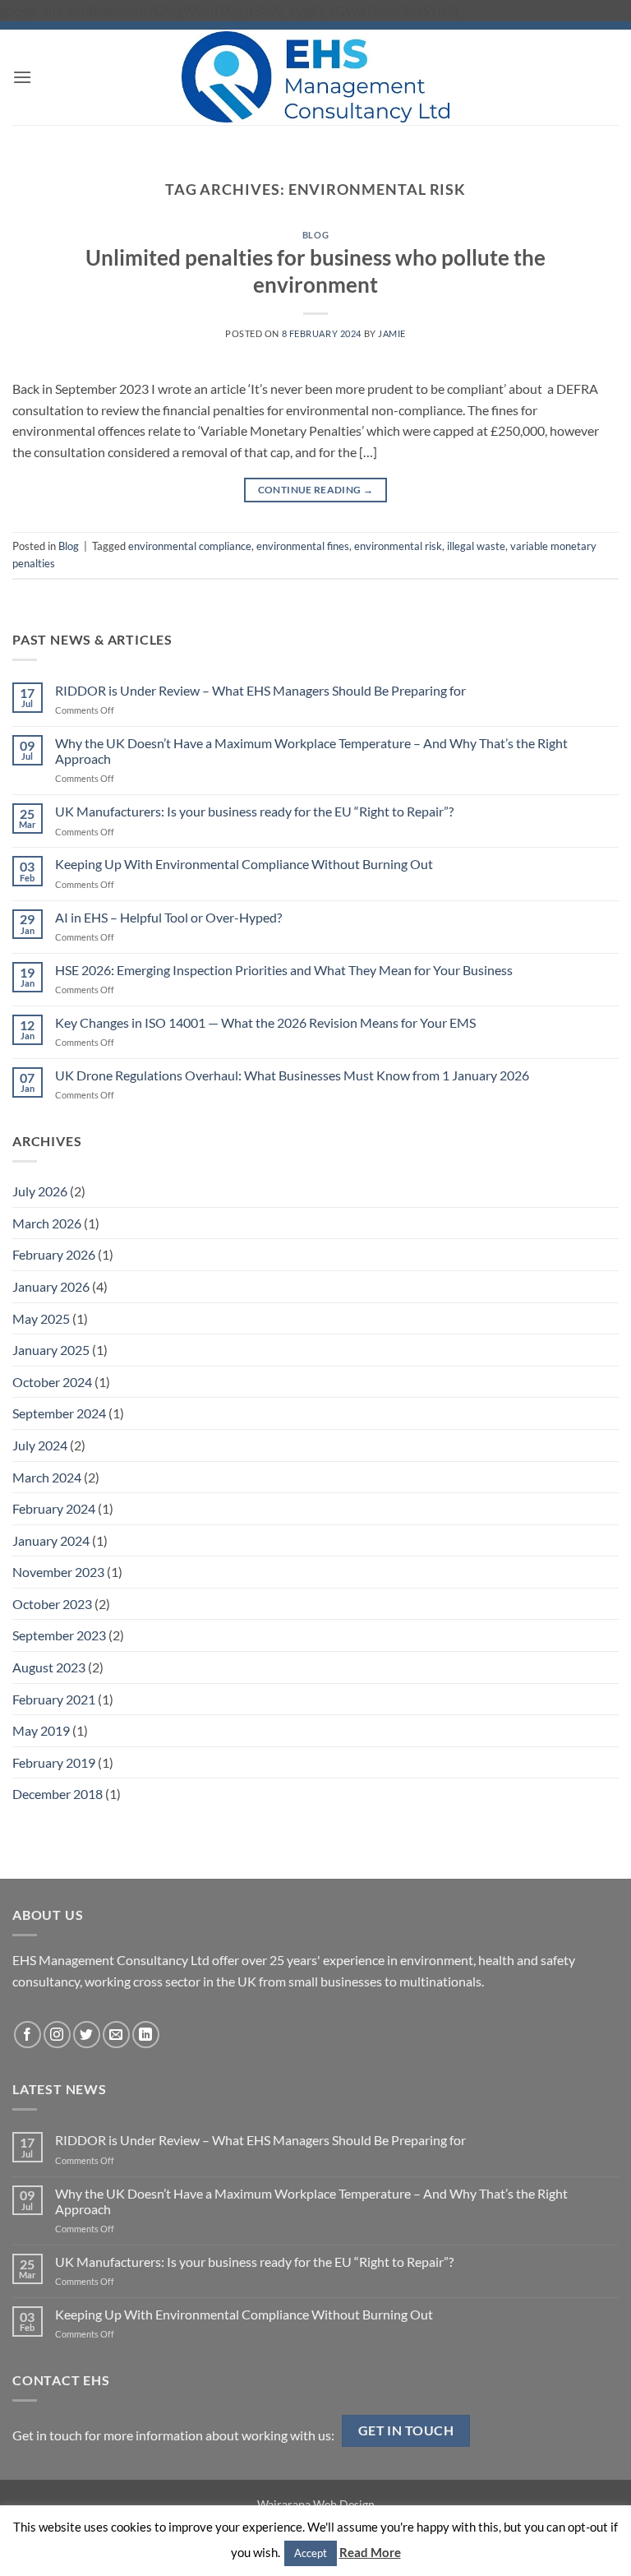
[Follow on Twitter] (87, 2035)
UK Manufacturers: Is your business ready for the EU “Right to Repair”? (254, 811)
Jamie (392, 333)
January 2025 (51, 1350)
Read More (370, 2552)
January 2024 (51, 1540)
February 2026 (54, 1254)
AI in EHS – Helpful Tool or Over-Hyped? (168, 917)
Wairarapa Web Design (316, 2504)
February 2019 (54, 1762)
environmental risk (398, 546)
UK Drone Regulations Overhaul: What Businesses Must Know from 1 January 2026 (292, 1075)
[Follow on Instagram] (57, 2035)
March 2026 (47, 1223)
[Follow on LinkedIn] (146, 2035)
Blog (315, 235)
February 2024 (54, 1508)
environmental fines (303, 546)
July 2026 (40, 1191)
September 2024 (59, 1413)
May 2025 (41, 1318)
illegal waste (476, 546)
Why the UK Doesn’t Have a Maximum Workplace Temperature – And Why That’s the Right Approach (311, 751)
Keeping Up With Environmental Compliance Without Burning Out (244, 864)
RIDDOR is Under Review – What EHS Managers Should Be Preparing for (260, 690)
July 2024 (40, 1445)
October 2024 (52, 1382)
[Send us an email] (116, 2035)
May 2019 (41, 1730)
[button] (22, 77)
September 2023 (59, 1635)
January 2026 (51, 1286)
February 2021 (54, 1699)
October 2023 (52, 1604)
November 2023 (58, 1572)
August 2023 (49, 1667)
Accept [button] (311, 2553)
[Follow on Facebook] (28, 2035)
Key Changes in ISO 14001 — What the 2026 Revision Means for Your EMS (265, 1022)
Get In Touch (406, 2430)
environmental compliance (190, 546)
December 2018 (58, 1794)
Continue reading (316, 490)
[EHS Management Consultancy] (316, 76)
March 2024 (47, 1477)
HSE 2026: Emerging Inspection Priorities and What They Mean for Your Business (284, 970)
